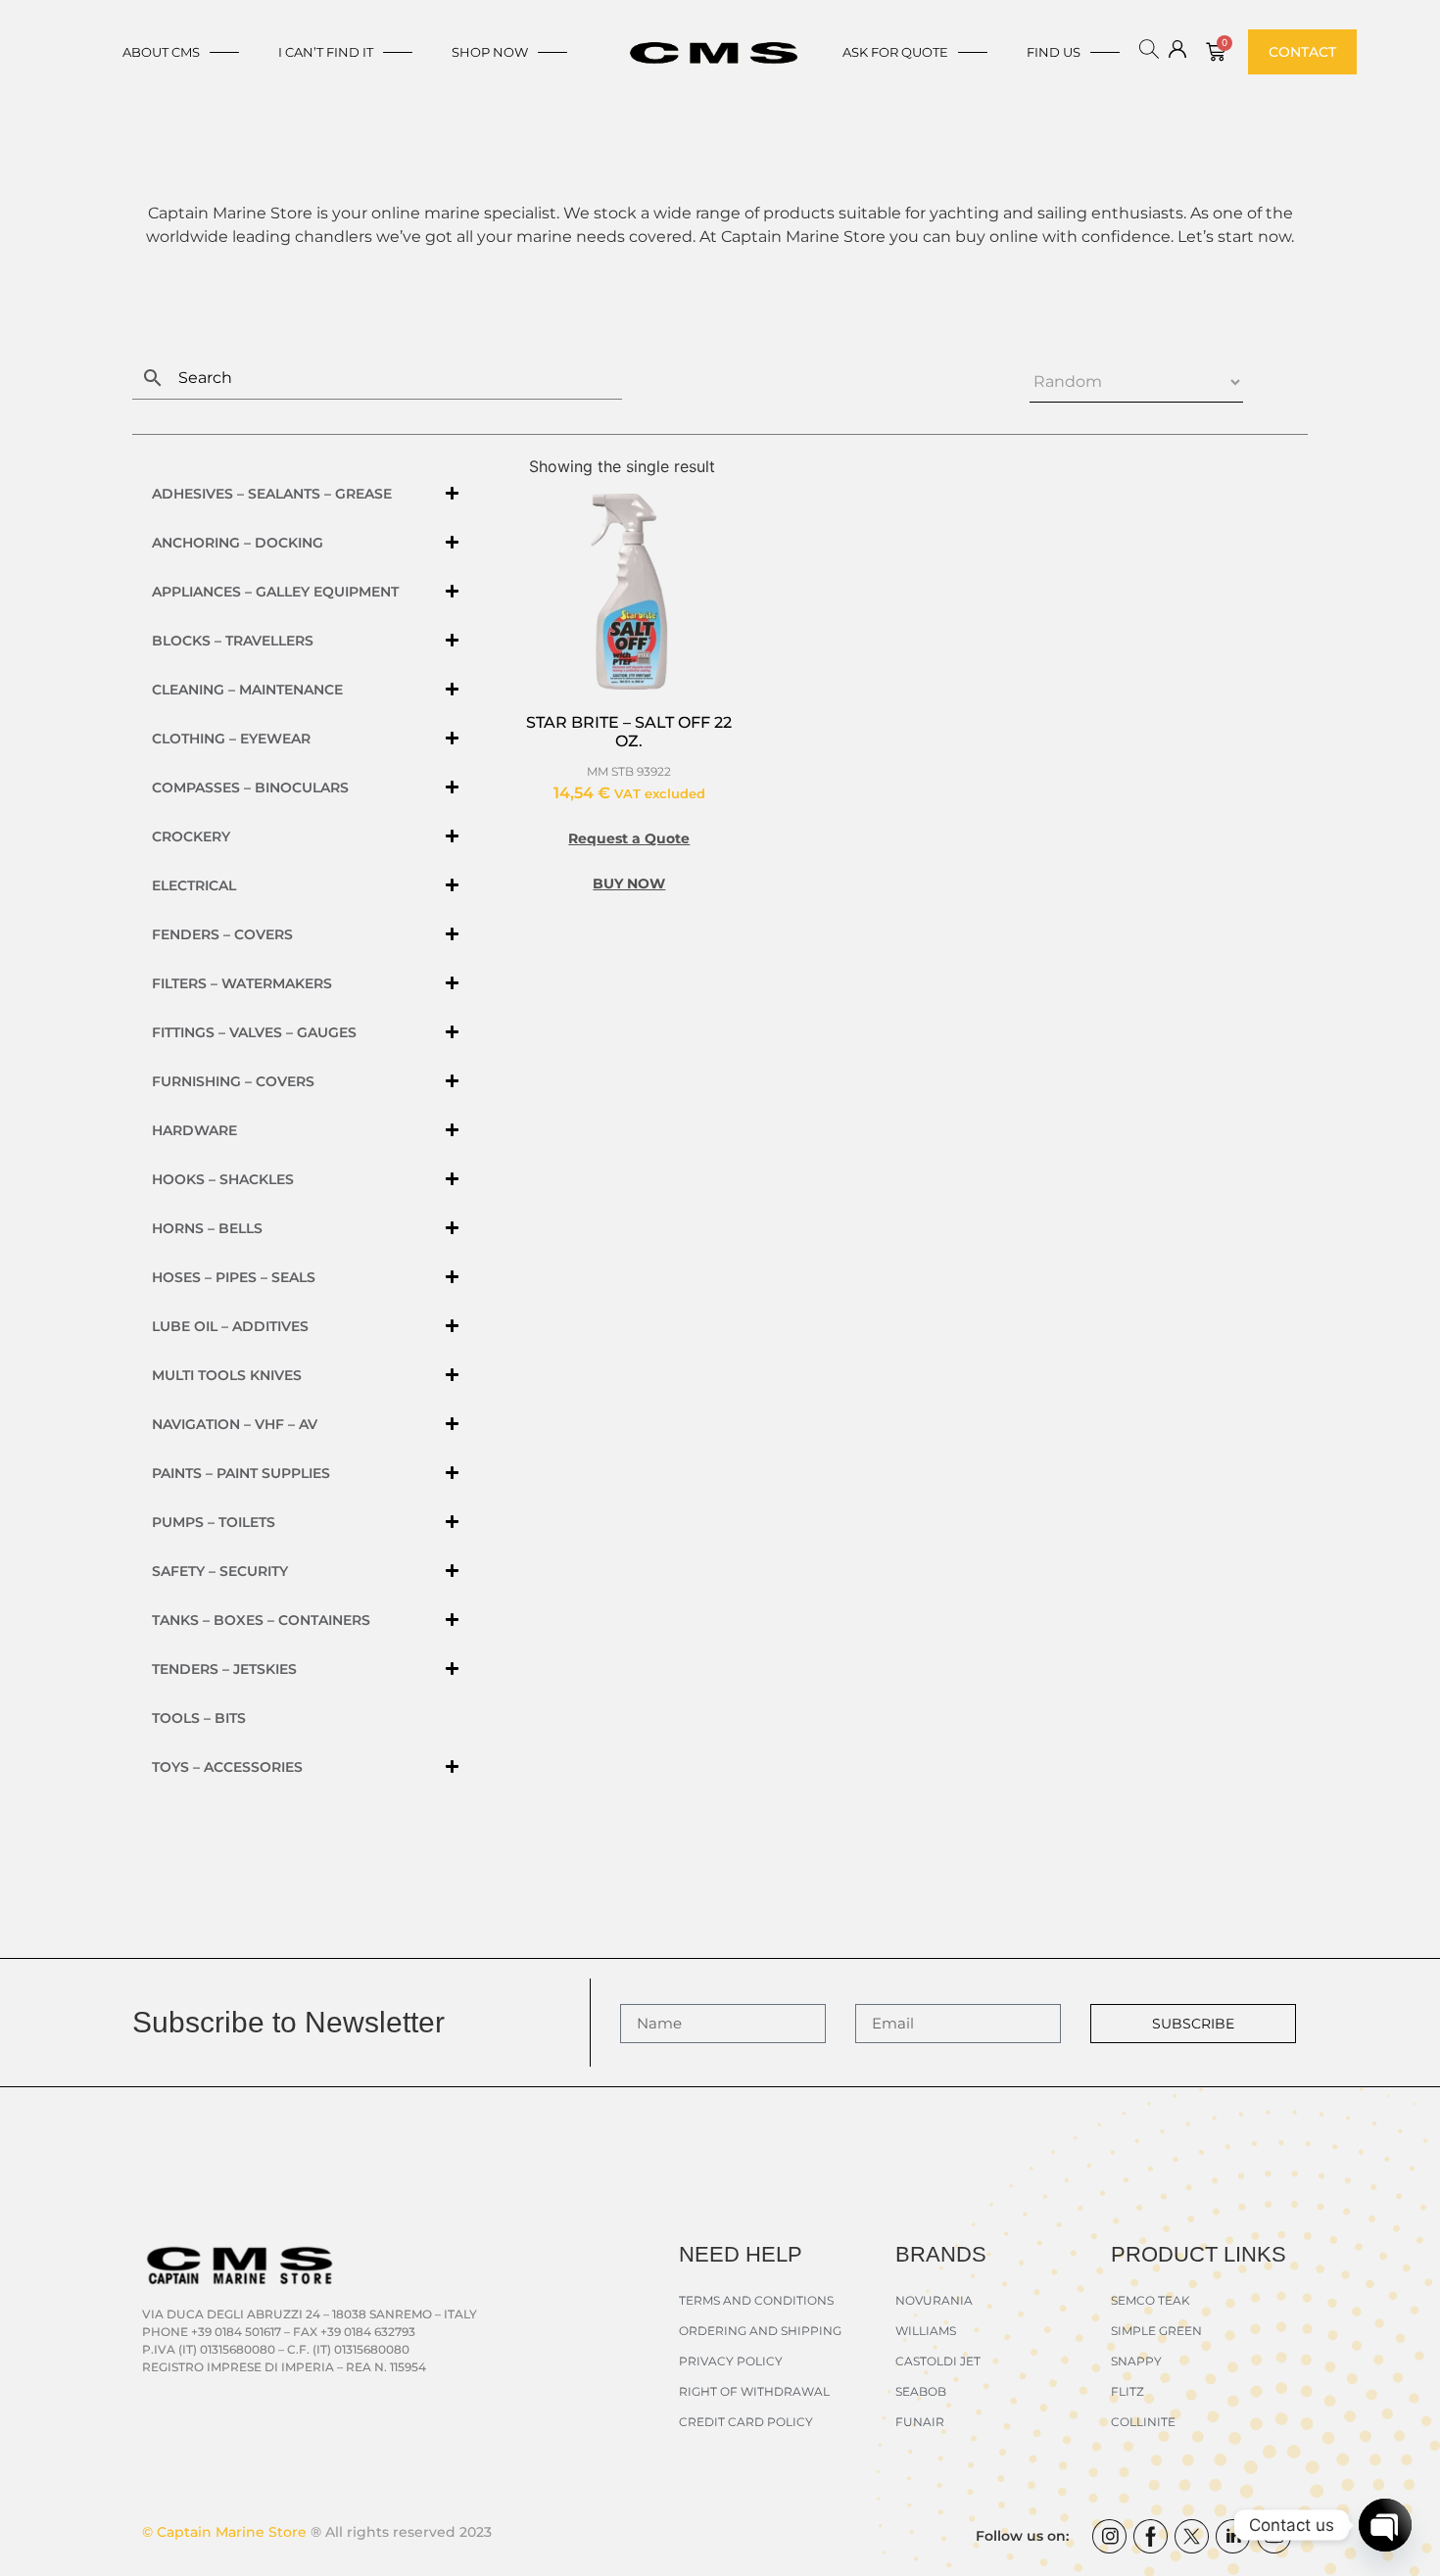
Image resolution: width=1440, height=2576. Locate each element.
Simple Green (1156, 2331)
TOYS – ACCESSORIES (227, 1767)
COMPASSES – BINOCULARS (250, 787)
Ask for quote (895, 52)
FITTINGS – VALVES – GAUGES (254, 1032)
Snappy (1136, 2361)
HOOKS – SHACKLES (223, 1179)
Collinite (1143, 2422)
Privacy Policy (731, 2361)
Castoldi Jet (938, 2361)
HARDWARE (194, 1130)
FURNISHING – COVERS (233, 1081)
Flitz (1128, 2391)
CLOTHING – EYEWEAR (231, 739)
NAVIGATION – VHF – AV (235, 1424)
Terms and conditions (756, 2300)
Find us (1054, 52)
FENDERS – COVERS (222, 934)
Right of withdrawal (754, 2391)
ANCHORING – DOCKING (238, 543)
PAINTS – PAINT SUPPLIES (241, 1473)
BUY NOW (629, 883)
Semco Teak (1151, 2300)
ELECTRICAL (194, 885)
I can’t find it (326, 52)
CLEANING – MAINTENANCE (247, 690)
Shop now (490, 52)
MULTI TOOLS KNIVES (227, 1375)
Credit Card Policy (746, 2422)
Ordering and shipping (760, 2331)
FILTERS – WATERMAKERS (242, 983)
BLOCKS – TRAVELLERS (233, 641)
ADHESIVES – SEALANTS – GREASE (272, 494)
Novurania (934, 2300)
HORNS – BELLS (207, 1228)
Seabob (921, 2391)
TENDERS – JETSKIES (224, 1669)
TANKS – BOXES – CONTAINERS (261, 1620)
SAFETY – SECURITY (220, 1571)
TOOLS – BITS (199, 1718)
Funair (920, 2422)
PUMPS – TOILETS (214, 1522)
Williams (926, 2331)
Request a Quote (629, 838)
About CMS (161, 52)
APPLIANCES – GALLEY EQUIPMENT (275, 592)
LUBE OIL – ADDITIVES (230, 1326)
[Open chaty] (1385, 2525)
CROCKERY (191, 836)
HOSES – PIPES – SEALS (234, 1277)
